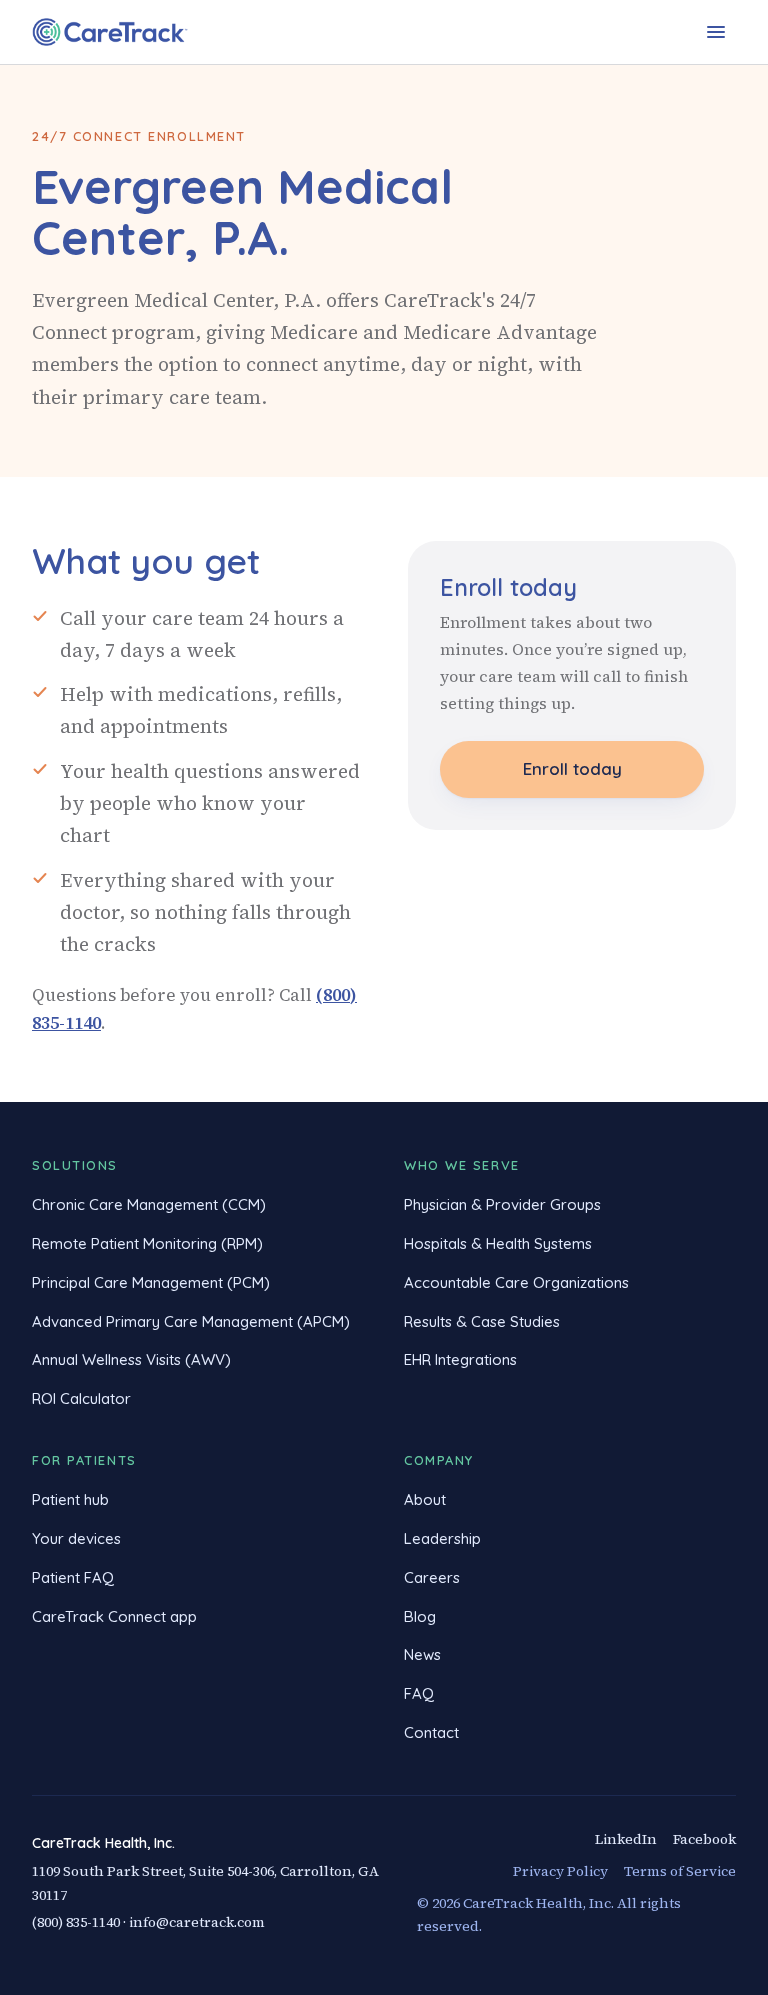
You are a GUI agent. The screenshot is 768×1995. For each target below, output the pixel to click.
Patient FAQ (73, 1577)
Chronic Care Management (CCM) (149, 1204)
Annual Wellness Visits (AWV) (131, 1359)
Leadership (442, 1538)
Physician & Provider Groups (502, 1204)
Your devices (76, 1538)
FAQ (419, 1693)
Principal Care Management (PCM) (151, 1282)
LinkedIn (626, 1839)
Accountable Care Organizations (516, 1282)
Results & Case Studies (482, 1321)
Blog (420, 1616)
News (422, 1654)
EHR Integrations (460, 1359)
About (425, 1499)
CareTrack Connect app (114, 1616)
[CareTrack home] (110, 32)
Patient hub (70, 1499)
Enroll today (572, 768)
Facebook (704, 1839)
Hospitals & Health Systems (498, 1243)
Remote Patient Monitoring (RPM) (147, 1243)
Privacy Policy (560, 1871)
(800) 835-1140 (76, 1922)
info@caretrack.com (197, 1922)
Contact (431, 1732)
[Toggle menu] (716, 32)
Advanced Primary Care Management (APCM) (191, 1321)
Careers (432, 1577)
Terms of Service (680, 1871)
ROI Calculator (81, 1398)
